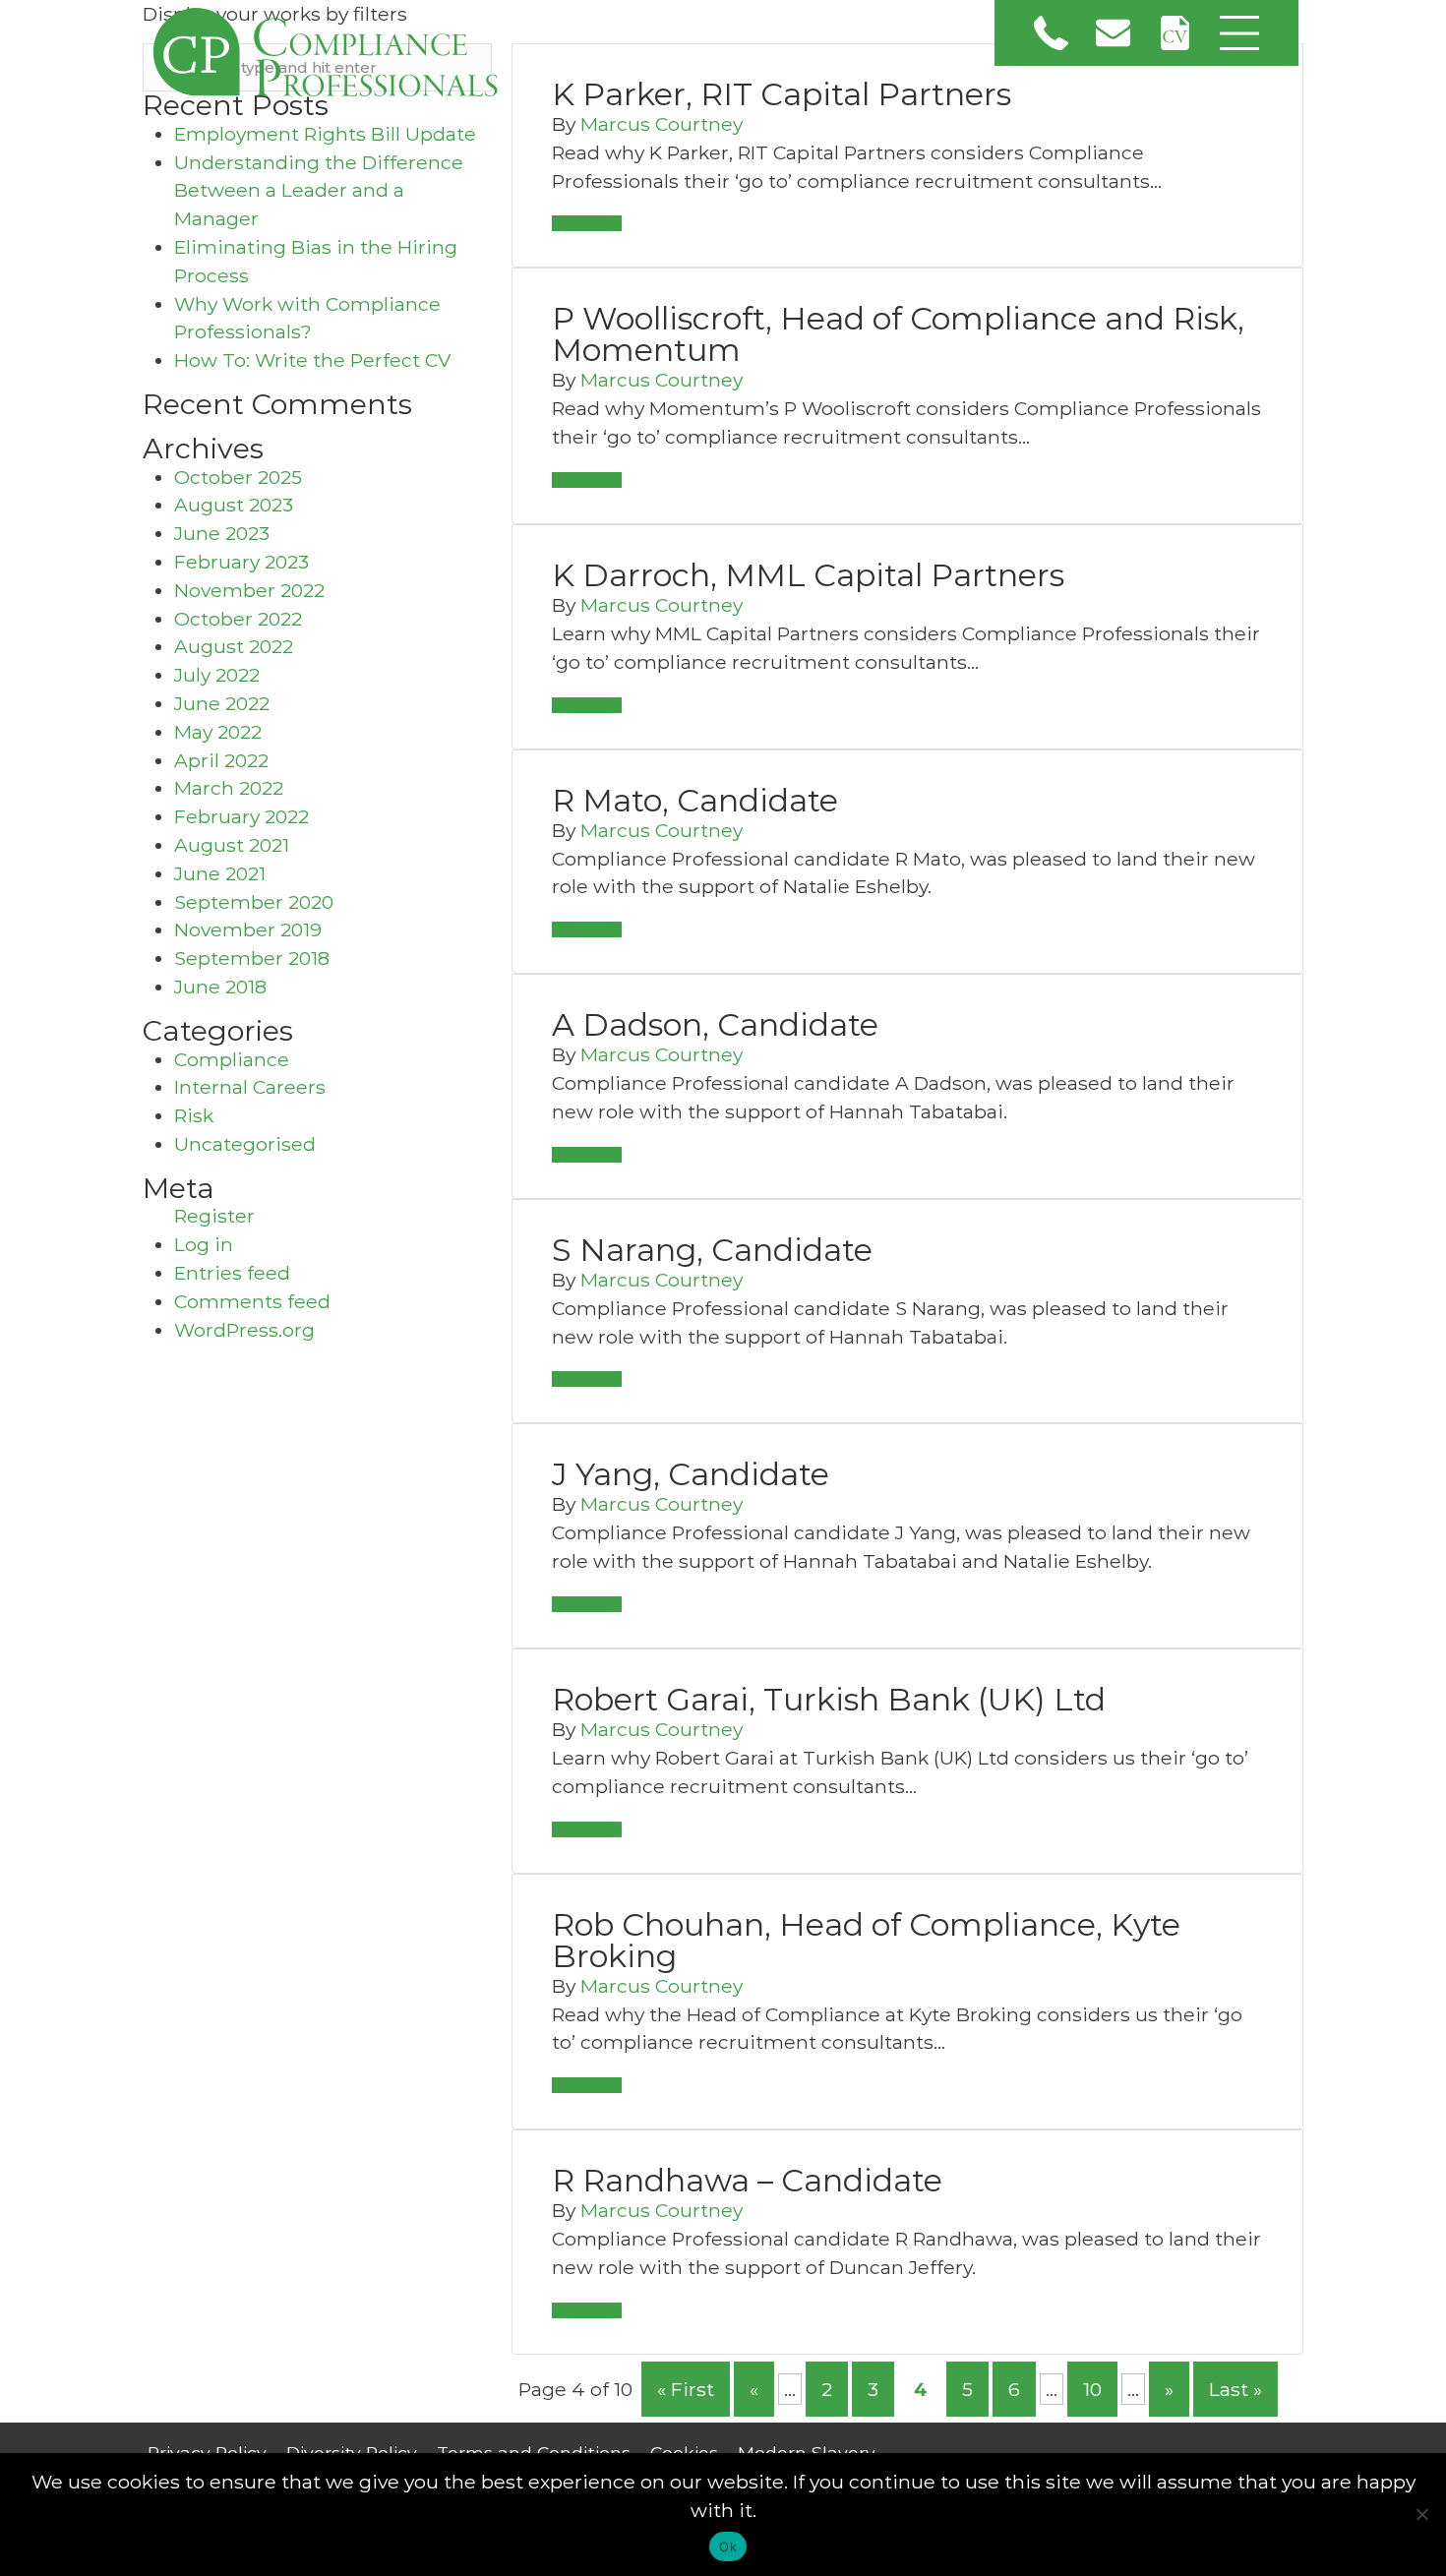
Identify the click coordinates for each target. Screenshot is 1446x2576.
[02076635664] (1051, 33)
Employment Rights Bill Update (325, 134)
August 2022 (234, 646)
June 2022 (222, 703)
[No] (1421, 2514)
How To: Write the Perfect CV (312, 360)
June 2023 (222, 533)
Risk (194, 1115)
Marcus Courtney (662, 124)
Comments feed (252, 1301)
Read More (587, 223)
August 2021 (232, 845)
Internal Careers (250, 1087)
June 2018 (220, 987)
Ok (728, 2546)
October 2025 (238, 477)
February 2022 (241, 816)
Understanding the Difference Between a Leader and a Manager (319, 191)
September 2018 (252, 958)
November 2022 (249, 590)
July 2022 (217, 675)
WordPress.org (244, 1330)
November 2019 (248, 929)
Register (214, 1216)
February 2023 (241, 562)
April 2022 (221, 760)
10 (1092, 2389)
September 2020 (254, 902)
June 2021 (220, 873)
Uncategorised (245, 1144)
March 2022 (229, 788)
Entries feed (232, 1273)
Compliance (232, 1059)
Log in (204, 1244)
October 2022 (238, 619)
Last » (1235, 2389)
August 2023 (234, 505)
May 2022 (218, 732)
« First (686, 2389)
